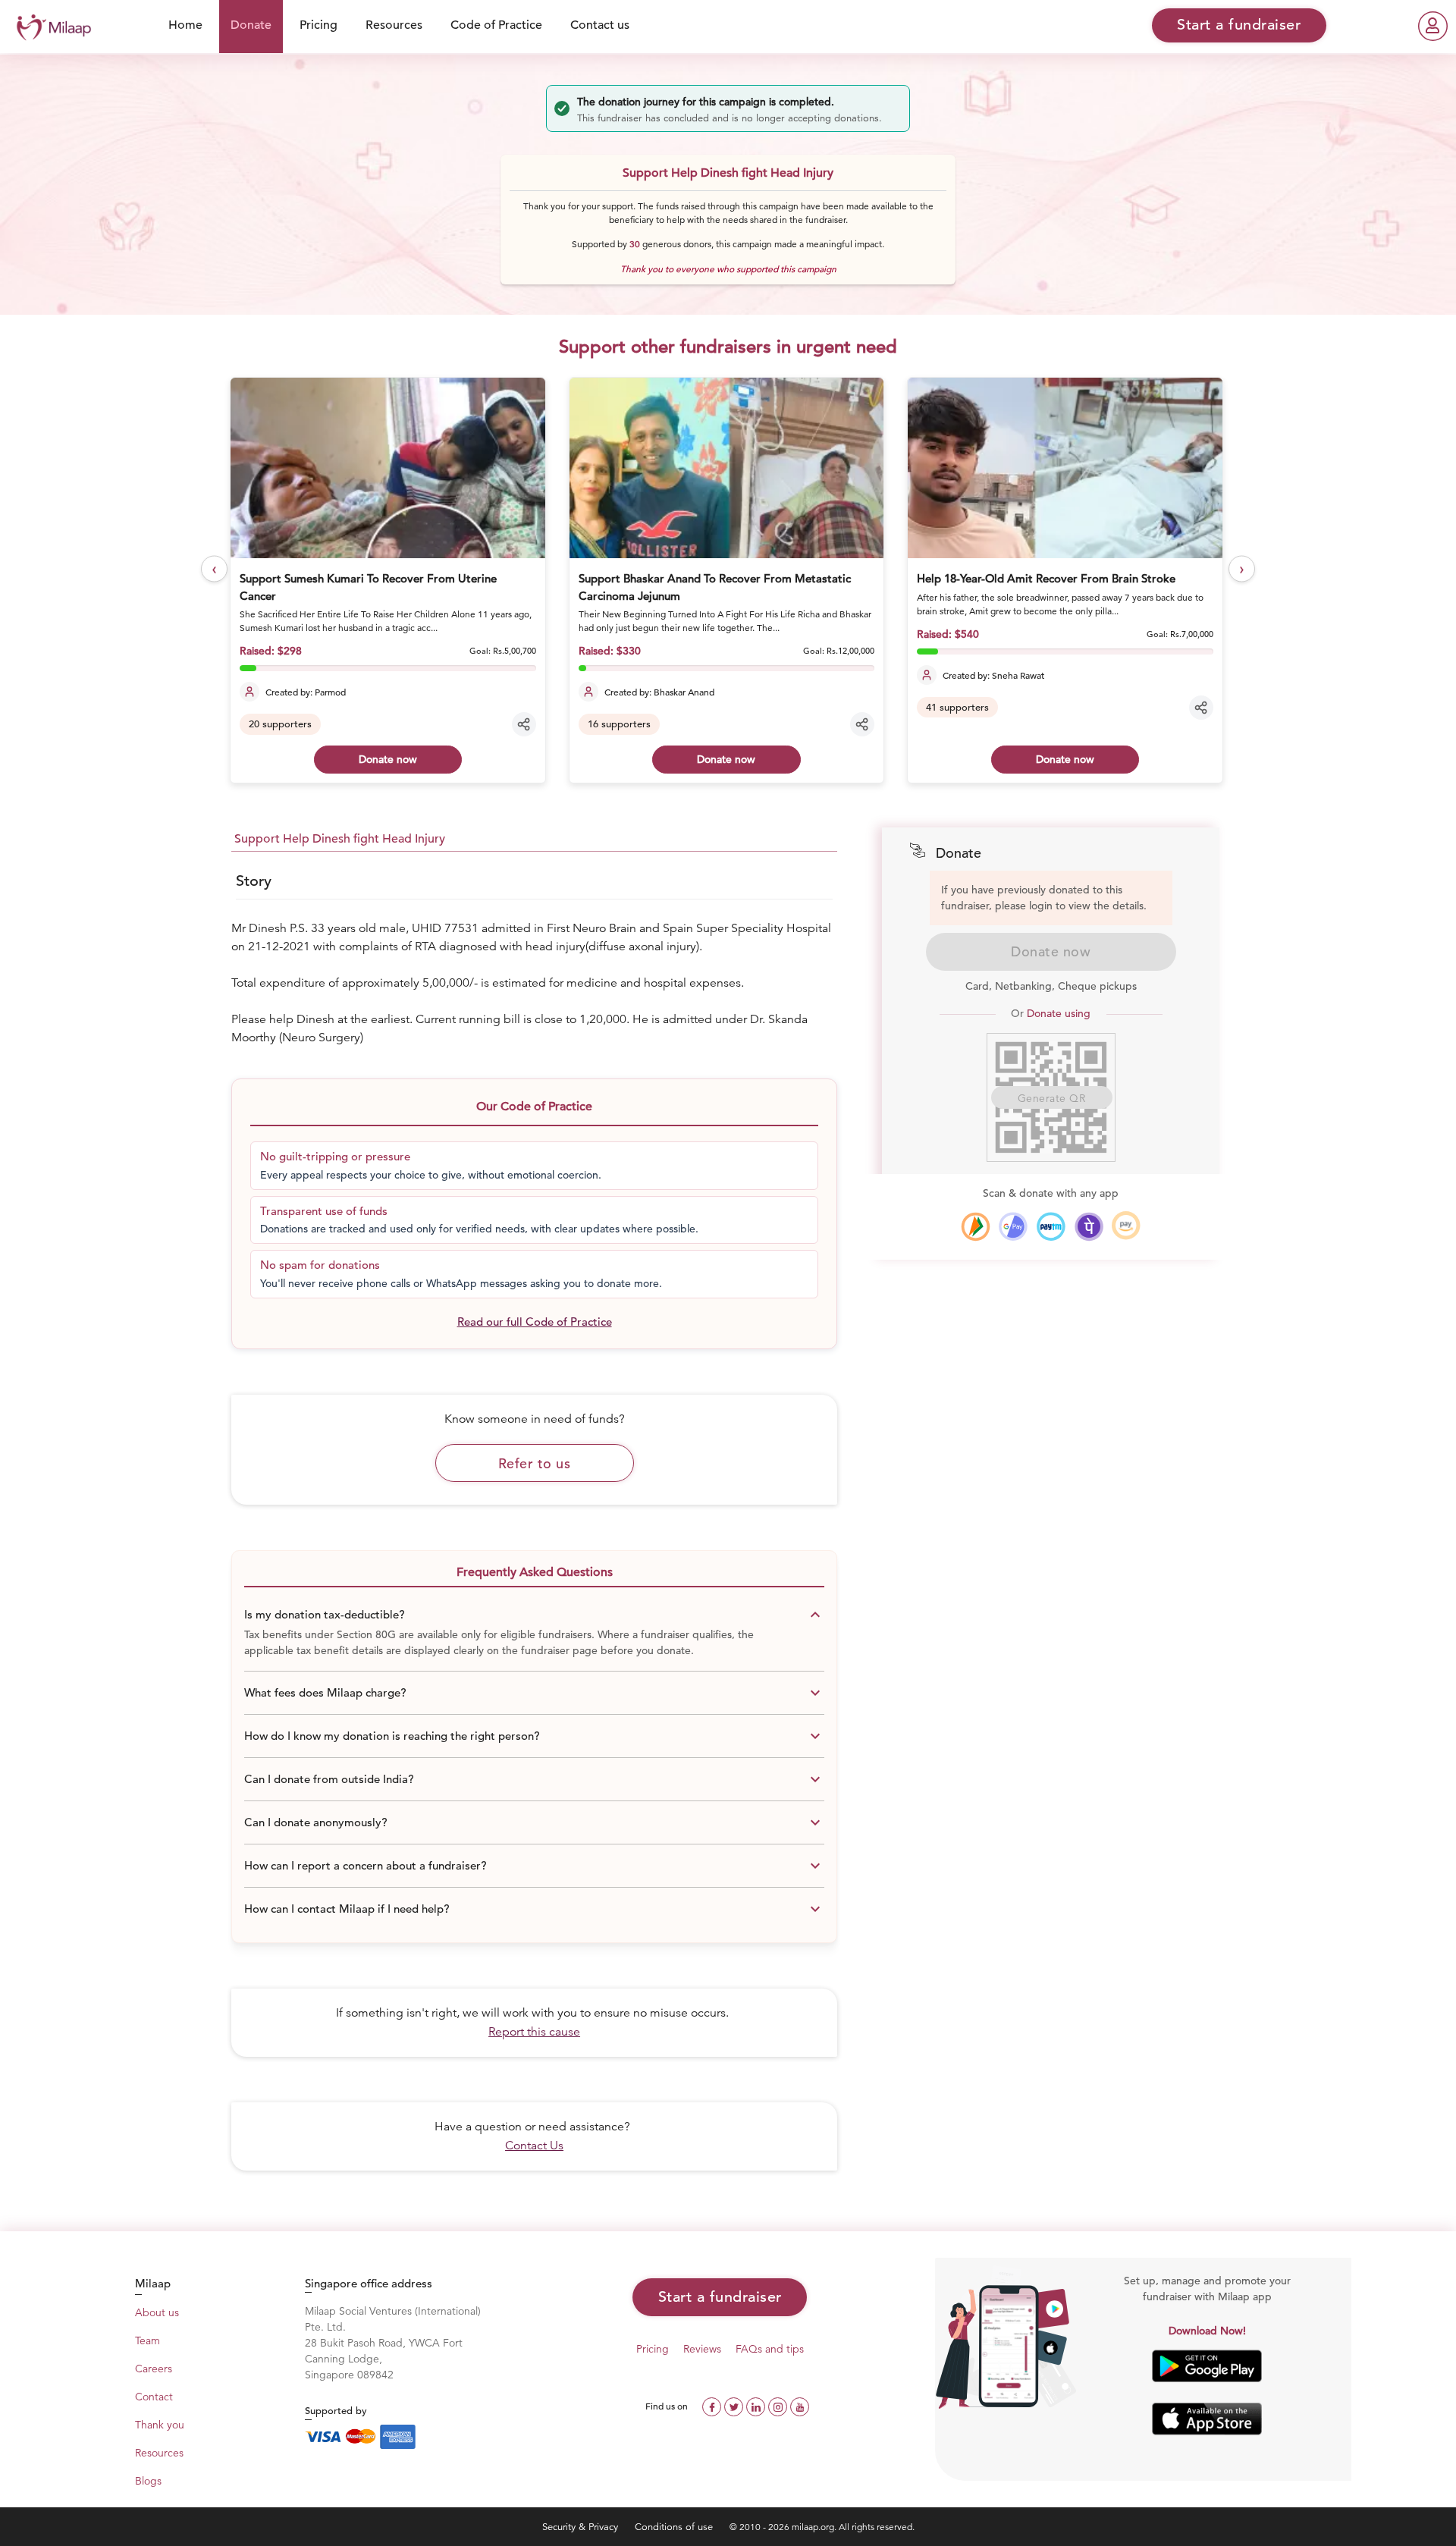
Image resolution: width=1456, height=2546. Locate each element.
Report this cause (534, 2032)
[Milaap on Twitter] (735, 2405)
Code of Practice (496, 25)
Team (147, 2340)
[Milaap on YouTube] (800, 2405)
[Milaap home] (50, 25)
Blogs (148, 2481)
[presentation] (214, 569)
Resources (394, 25)
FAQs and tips (770, 2349)
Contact (154, 2397)
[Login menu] (1433, 26)
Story (254, 881)
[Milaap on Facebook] (713, 2405)
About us (157, 2312)
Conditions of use (675, 2527)
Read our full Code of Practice (535, 1322)
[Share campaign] (525, 724)
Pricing (318, 25)
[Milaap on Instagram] (779, 2405)
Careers (154, 2369)
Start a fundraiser (720, 2297)
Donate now (389, 759)
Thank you (160, 2425)
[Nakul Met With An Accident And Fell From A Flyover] (1065, 468)
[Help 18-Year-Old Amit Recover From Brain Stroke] (727, 468)
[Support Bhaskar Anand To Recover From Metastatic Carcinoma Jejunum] (388, 468)
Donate (251, 25)
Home (185, 25)
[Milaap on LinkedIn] (757, 2405)
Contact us (600, 25)
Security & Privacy (582, 2527)
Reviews (702, 2349)
